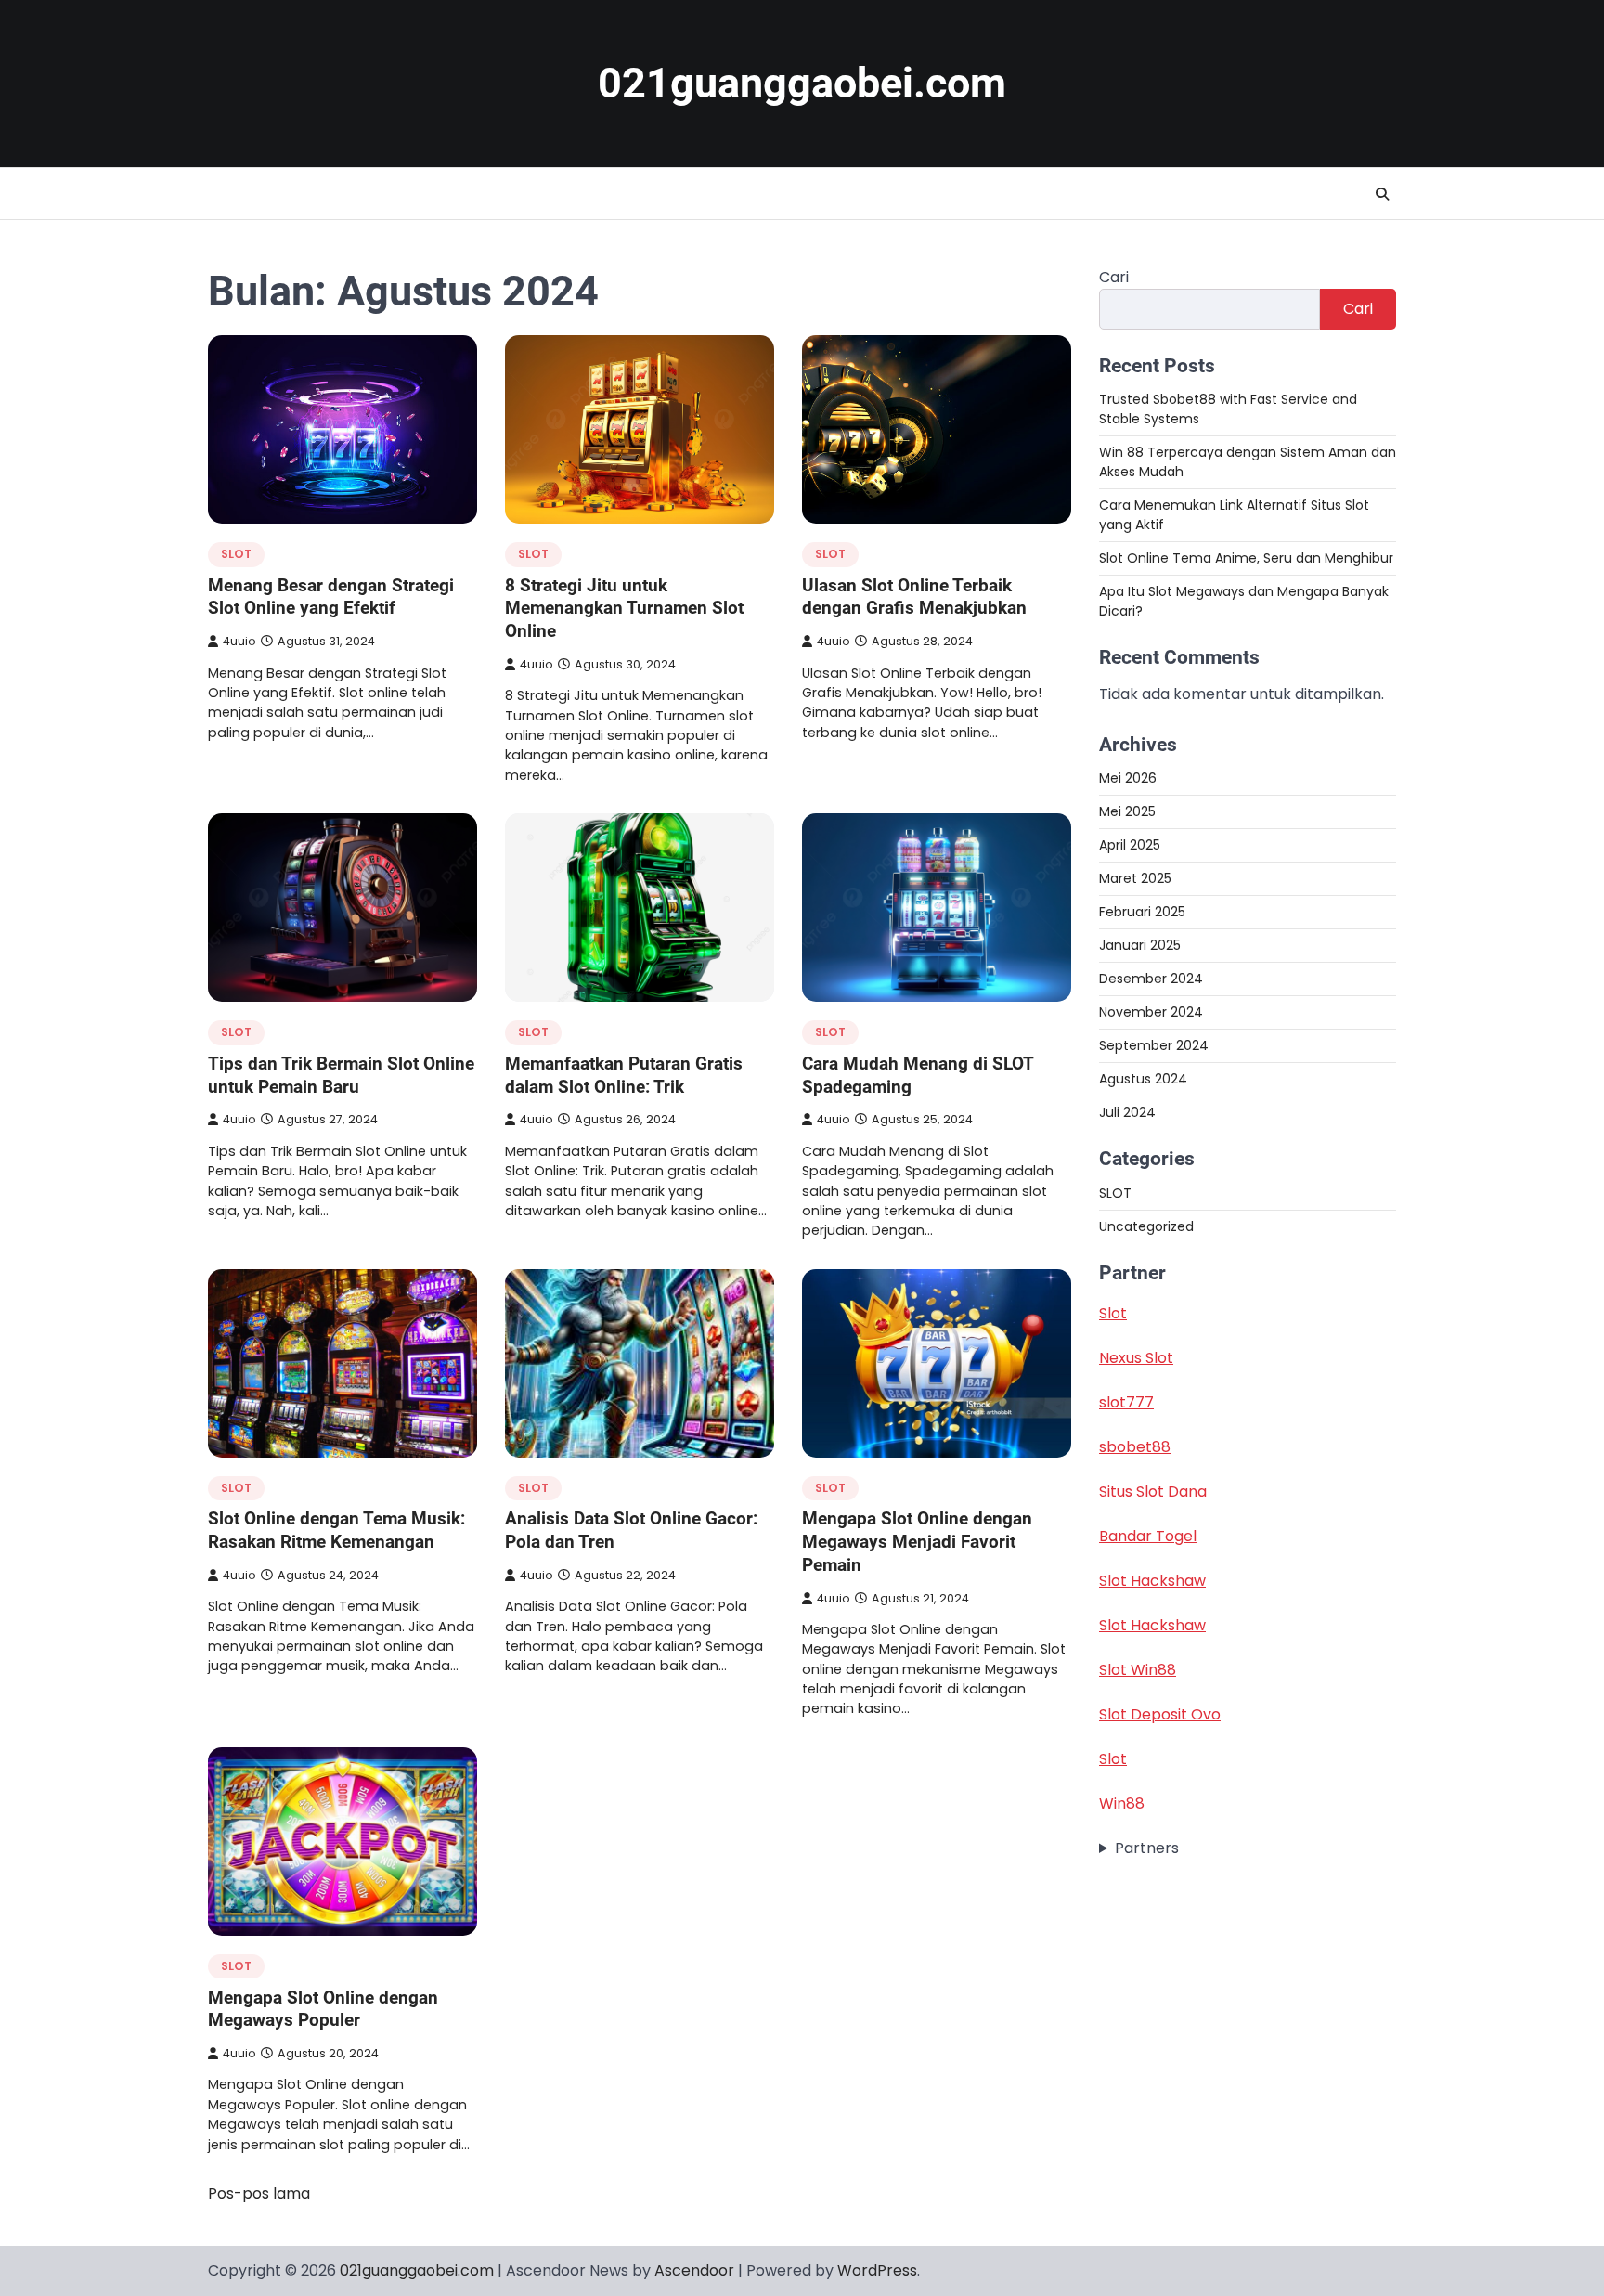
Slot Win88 (1138, 1670)
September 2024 (1154, 1045)
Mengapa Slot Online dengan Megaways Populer (323, 2009)
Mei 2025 (1127, 811)
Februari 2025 (1142, 912)
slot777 (1126, 1402)
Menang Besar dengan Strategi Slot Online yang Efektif (331, 597)
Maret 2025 (1135, 878)
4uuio (239, 641)
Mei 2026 (1128, 778)
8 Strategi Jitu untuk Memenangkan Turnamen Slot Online (624, 609)
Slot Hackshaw (1152, 1581)
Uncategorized (1146, 1226)
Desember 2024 (1151, 979)
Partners (1147, 1848)
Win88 (1122, 1803)
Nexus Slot (1136, 1358)
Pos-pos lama (259, 2193)
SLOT (236, 554)
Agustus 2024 (1143, 1079)
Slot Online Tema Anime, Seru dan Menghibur (1246, 558)
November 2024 (1151, 1012)
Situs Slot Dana (1153, 1492)
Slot (1113, 1313)
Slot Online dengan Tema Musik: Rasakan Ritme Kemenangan (336, 1530)
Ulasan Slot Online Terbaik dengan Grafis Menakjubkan (914, 597)
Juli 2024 (1127, 1112)
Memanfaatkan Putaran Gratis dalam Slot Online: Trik (624, 1075)
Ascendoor (694, 2270)
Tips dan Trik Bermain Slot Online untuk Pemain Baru (341, 1075)
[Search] (1382, 194)
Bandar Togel (1148, 1536)
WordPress (877, 2270)
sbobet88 (1135, 1447)
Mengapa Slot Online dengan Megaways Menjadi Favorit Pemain (917, 1542)
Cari (1114, 277)
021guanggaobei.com (802, 83)
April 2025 (1130, 845)
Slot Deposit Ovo (1160, 1714)
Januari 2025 (1140, 945)
